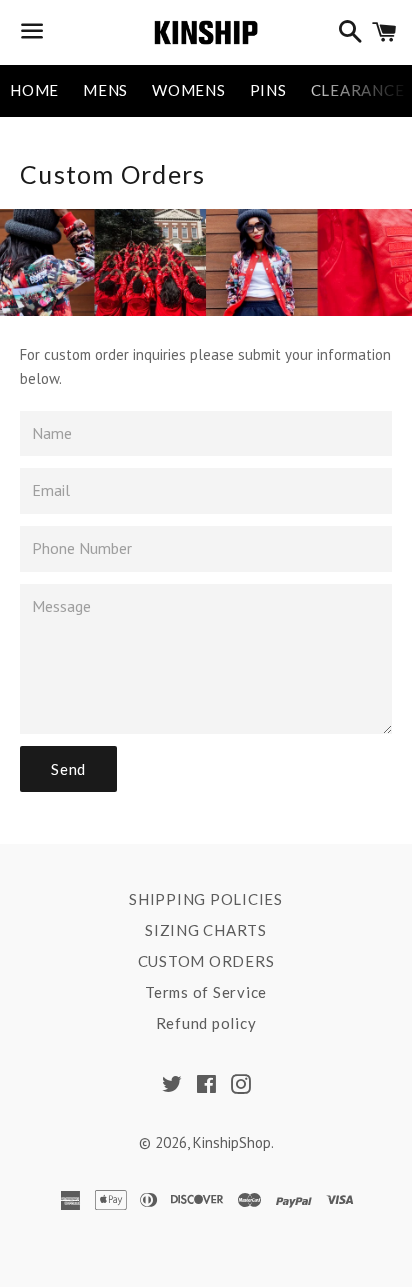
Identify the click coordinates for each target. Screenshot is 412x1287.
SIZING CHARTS (206, 930)
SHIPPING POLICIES (206, 899)
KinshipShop (232, 1142)
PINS (268, 90)
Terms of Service (206, 992)
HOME (34, 90)
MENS (105, 90)
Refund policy (206, 1023)
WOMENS (189, 90)
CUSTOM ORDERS (206, 961)
